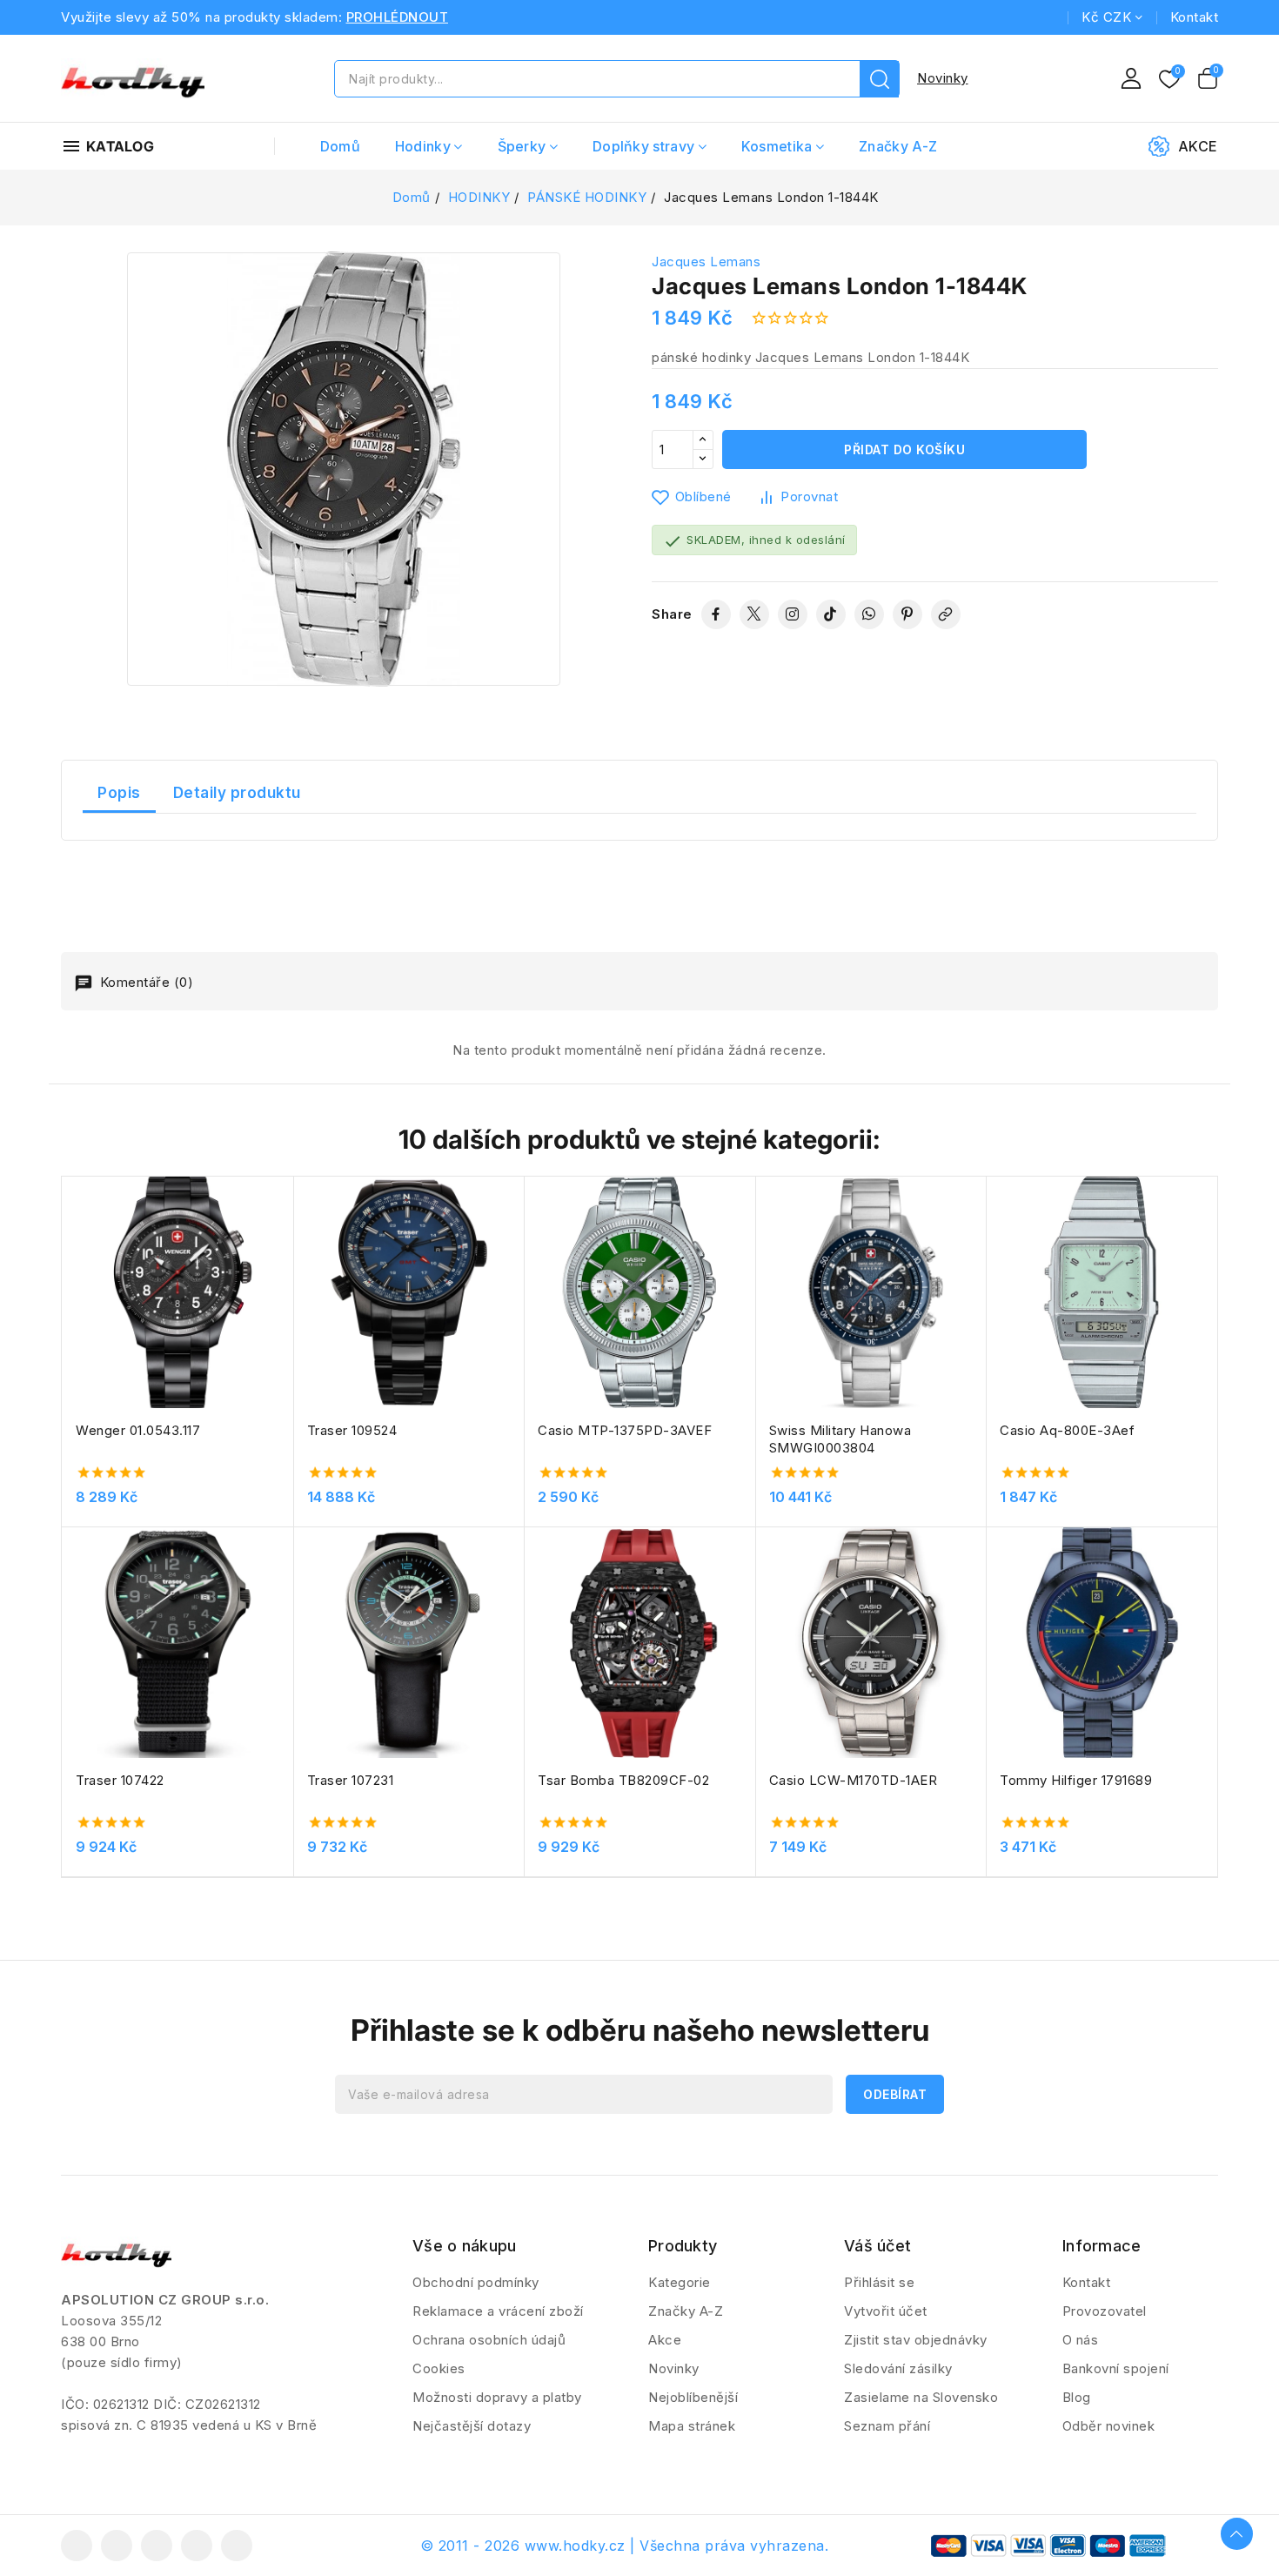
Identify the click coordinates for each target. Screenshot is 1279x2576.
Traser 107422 (120, 1780)
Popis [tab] (119, 793)
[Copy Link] (946, 614)
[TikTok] (831, 614)
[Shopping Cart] (1208, 78)
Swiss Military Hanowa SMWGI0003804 (840, 1439)
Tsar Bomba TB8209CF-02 (623, 1780)
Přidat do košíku (904, 449)
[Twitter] (754, 614)
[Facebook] (716, 614)
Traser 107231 (351, 1780)
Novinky (943, 78)
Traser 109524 (352, 1430)
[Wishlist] (1169, 80)
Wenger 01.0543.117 (138, 1430)
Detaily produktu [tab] (237, 793)
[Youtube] (157, 2546)
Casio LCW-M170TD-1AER (854, 1780)
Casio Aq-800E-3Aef (1067, 1430)
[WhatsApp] (869, 614)
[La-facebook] (77, 2546)
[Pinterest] (907, 614)
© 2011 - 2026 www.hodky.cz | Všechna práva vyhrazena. (625, 2546)
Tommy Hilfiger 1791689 (1076, 1780)
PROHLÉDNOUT (398, 17)
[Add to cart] (287, 1300)
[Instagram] (793, 614)
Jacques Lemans (706, 262)
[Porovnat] (287, 1232)
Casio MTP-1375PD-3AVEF (625, 1430)
